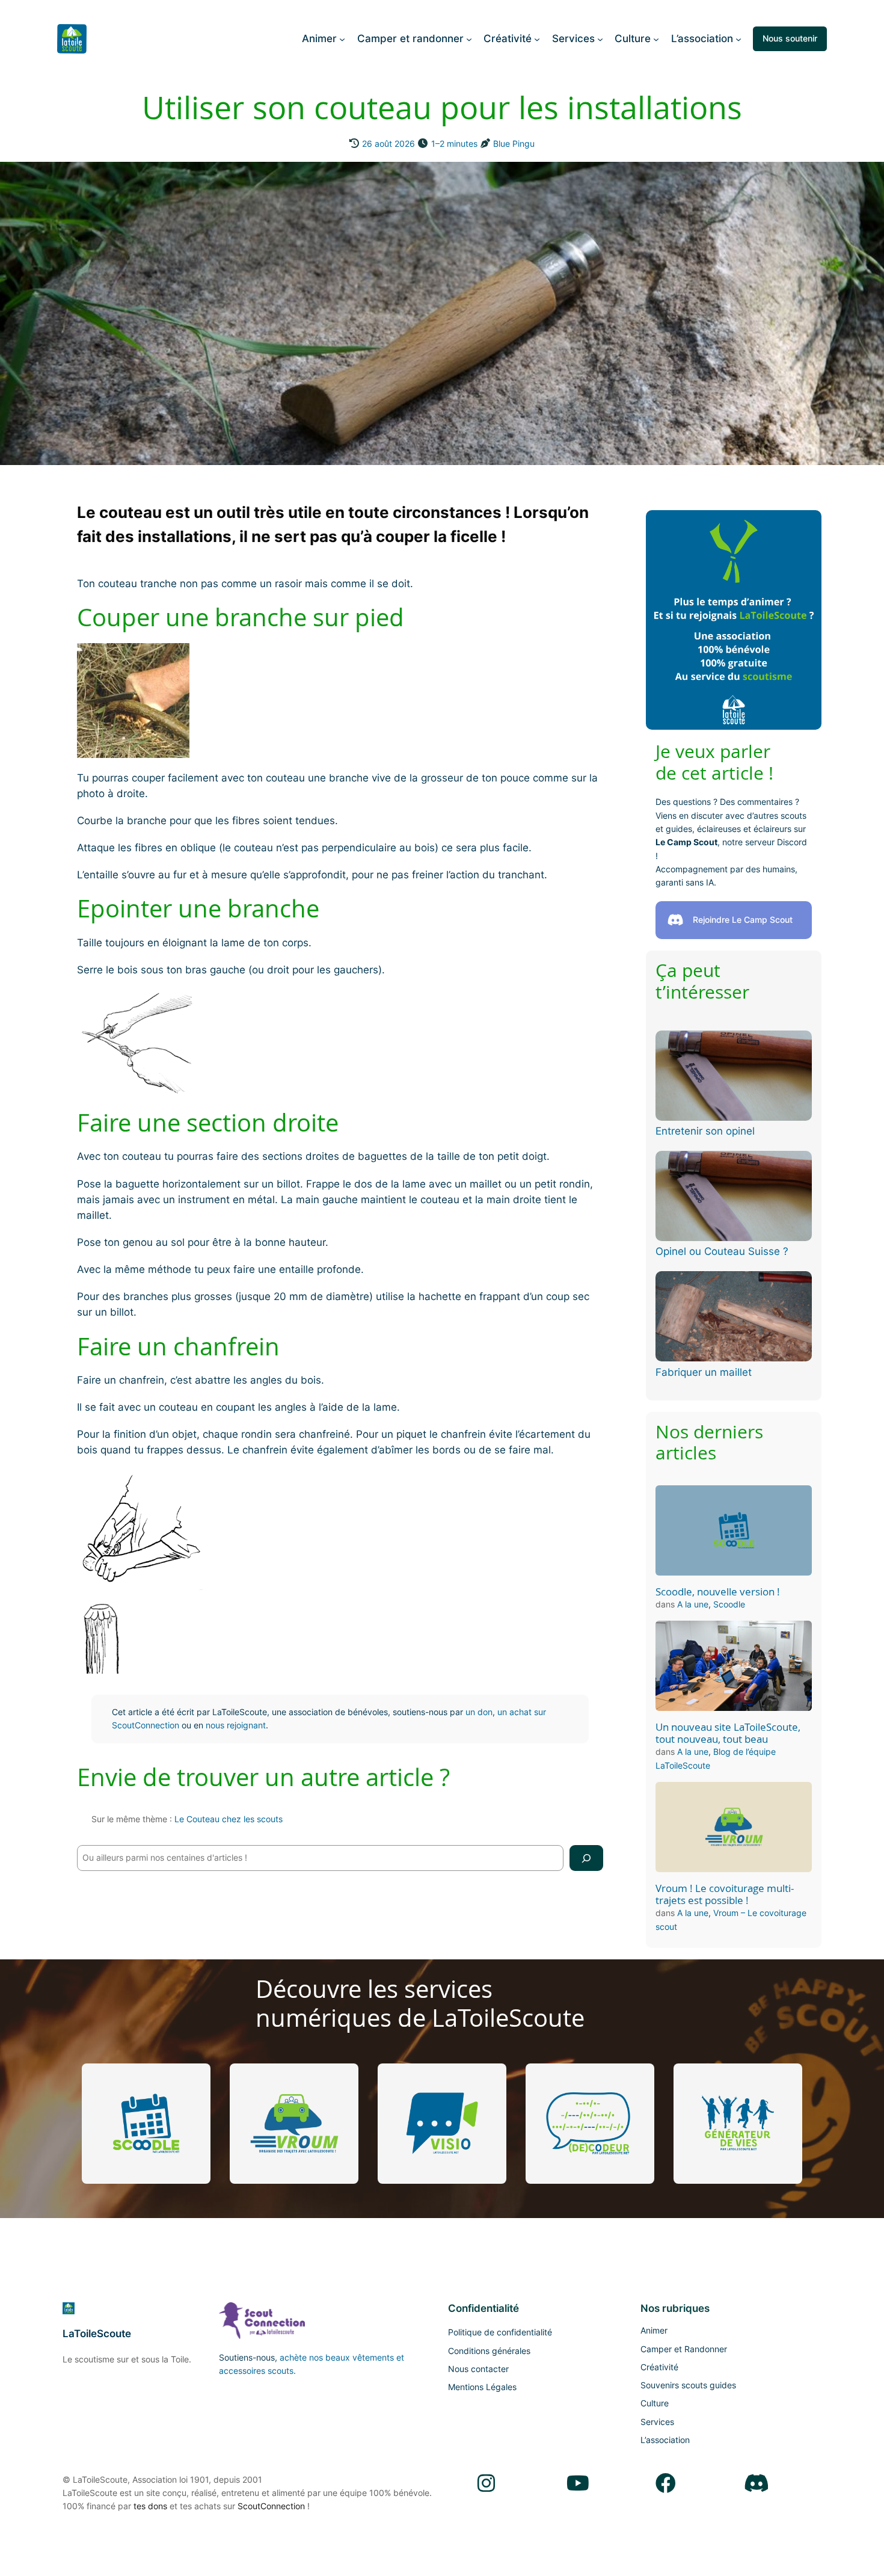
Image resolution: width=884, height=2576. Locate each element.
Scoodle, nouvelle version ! (718, 1592)
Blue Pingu (514, 143)
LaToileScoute (97, 2334)
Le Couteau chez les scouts (229, 1819)
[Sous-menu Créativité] (537, 39)
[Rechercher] (586, 1858)
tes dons (150, 2506)
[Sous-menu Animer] (342, 39)
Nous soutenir (790, 38)
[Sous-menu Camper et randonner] (469, 39)
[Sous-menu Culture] (656, 39)
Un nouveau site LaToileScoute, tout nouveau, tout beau (728, 1733)
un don (479, 1712)
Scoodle (729, 1604)
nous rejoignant (236, 1725)
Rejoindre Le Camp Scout (743, 920)
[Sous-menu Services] (600, 39)
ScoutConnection (271, 2506)
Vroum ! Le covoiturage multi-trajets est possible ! (725, 1894)
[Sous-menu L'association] (738, 39)
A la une (693, 1604)
